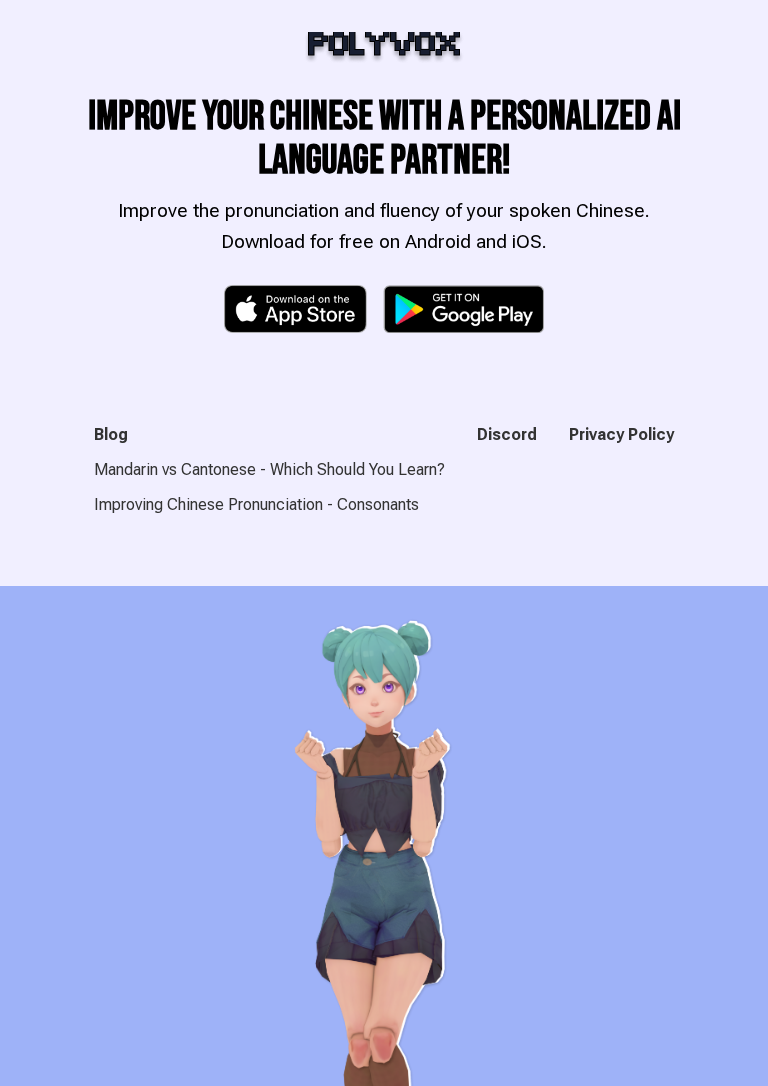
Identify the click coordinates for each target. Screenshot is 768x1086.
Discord (507, 434)
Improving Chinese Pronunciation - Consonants (256, 504)
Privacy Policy (621, 434)
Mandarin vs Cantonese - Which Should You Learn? (269, 469)
